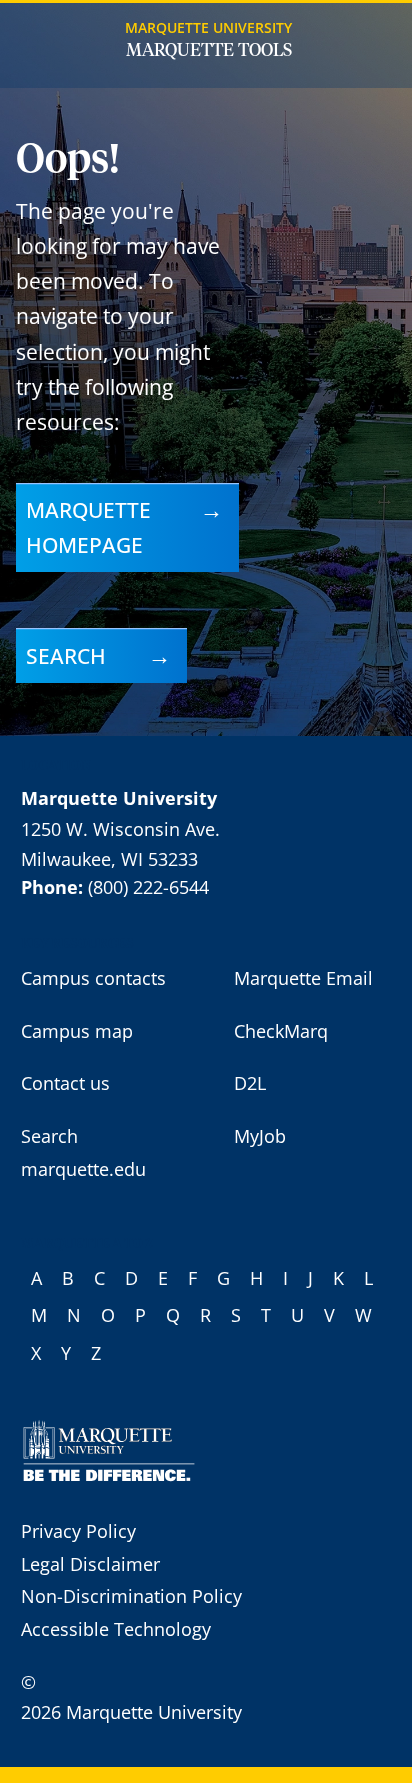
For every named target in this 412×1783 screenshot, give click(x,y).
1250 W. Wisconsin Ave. (120, 829)
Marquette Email (303, 978)
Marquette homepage (88, 527)
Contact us (65, 1083)
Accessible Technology (116, 1629)
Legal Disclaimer (90, 1564)
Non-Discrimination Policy (131, 1596)
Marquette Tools (209, 51)
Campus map (77, 1031)
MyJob (260, 1136)
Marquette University (208, 27)
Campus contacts (93, 978)
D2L (250, 1083)
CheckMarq (281, 1031)
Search (66, 655)
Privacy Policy (78, 1531)
